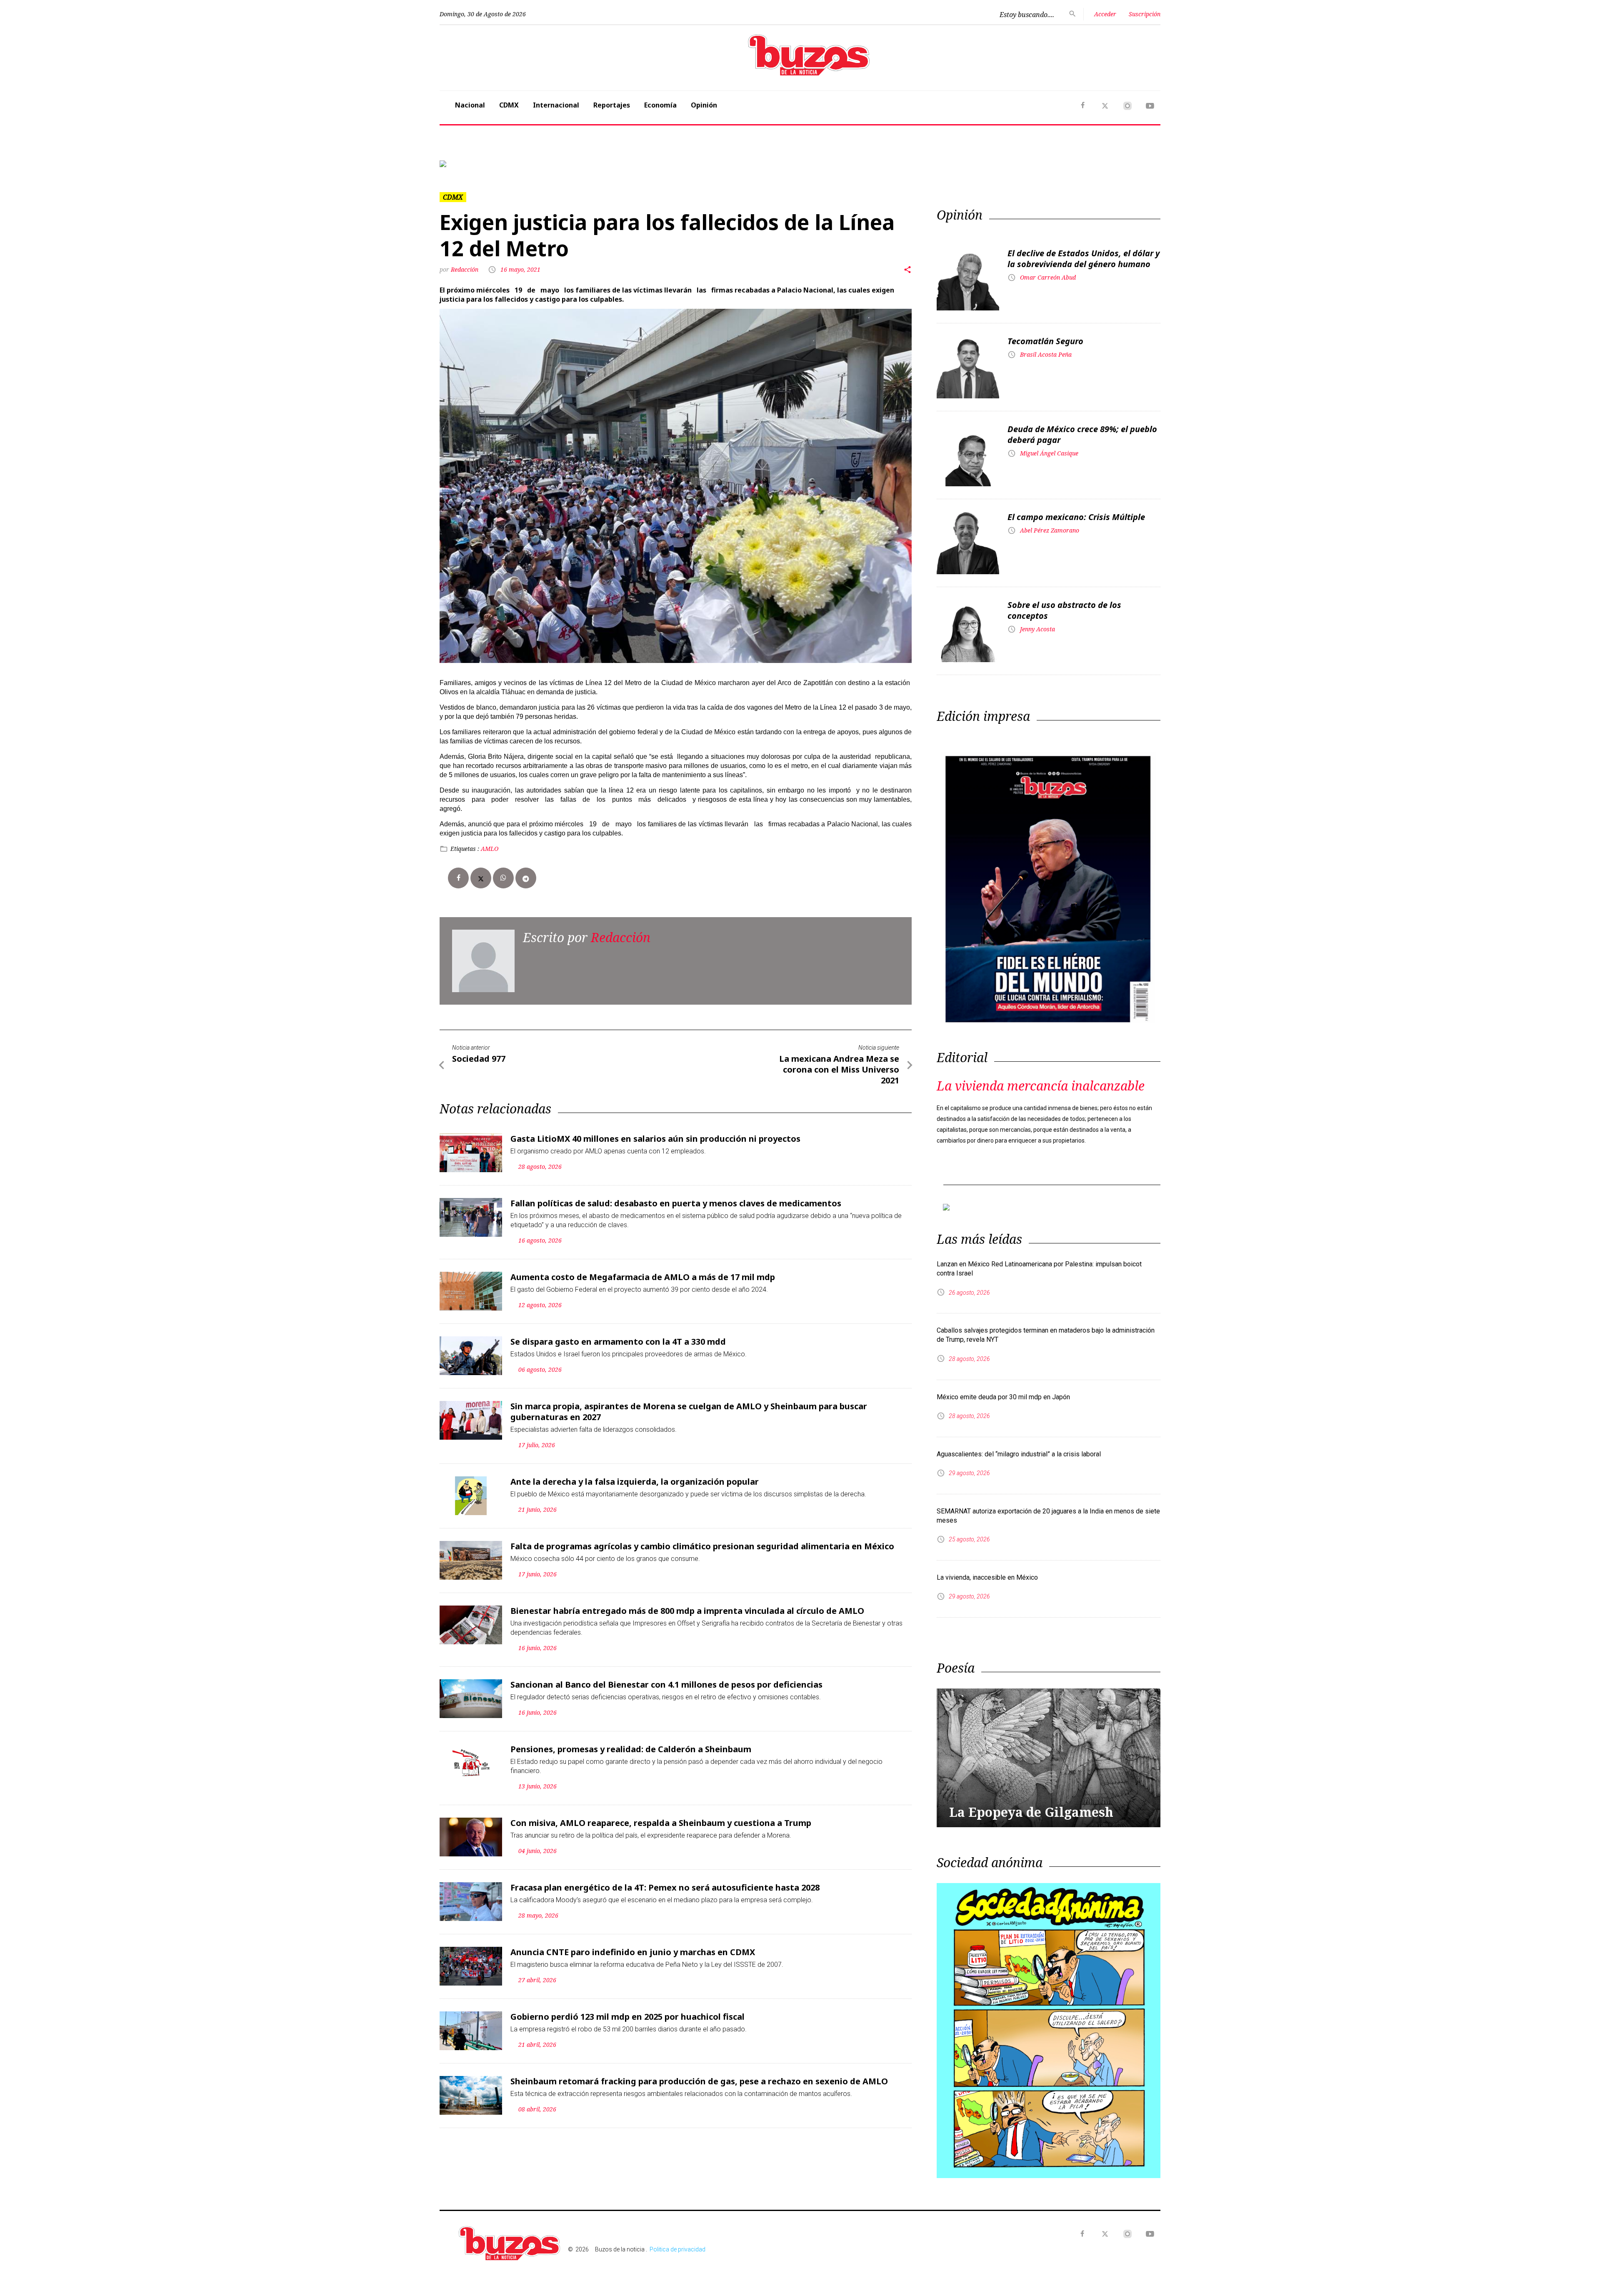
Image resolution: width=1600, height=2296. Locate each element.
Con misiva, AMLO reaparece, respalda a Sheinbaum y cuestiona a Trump (661, 1823)
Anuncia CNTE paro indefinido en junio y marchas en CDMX (633, 1952)
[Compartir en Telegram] (526, 878)
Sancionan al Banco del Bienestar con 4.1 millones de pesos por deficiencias (666, 1684)
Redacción (465, 269)
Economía (660, 105)
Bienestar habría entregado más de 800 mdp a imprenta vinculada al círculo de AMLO (687, 1611)
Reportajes (612, 105)
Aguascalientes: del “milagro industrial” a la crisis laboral (1019, 1454)
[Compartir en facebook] (458, 878)
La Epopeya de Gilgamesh (1031, 1812)
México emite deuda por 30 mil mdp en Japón (1003, 1397)
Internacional (556, 105)
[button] (494, 164)
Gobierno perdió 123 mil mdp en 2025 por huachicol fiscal (627, 2017)
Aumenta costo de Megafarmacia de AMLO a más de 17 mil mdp (643, 1277)
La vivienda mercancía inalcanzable (1041, 1086)
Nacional (470, 105)
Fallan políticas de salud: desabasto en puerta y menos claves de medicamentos (676, 1203)
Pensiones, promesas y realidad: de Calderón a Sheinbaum (631, 1749)
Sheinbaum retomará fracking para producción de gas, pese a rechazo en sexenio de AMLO (699, 2081)
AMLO (490, 849)
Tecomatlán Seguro (1045, 341)
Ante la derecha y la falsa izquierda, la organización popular (635, 1482)
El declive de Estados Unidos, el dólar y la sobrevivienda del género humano (1084, 259)
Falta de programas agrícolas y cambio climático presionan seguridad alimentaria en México (702, 1546)
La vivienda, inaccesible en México (987, 1577)
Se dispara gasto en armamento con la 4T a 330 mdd (618, 1342)
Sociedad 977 (479, 1059)
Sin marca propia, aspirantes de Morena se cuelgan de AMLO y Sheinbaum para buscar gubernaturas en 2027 (689, 1412)
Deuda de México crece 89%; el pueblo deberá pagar (1082, 434)
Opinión (704, 105)
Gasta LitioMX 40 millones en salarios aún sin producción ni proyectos (655, 1139)
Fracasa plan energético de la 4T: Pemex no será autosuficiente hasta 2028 (665, 1887)
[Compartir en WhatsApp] (503, 878)
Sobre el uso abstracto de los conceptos (1064, 610)
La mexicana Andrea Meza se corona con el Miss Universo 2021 (839, 1069)
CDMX (509, 105)
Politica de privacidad (677, 2249)
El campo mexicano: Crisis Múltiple (1076, 517)
